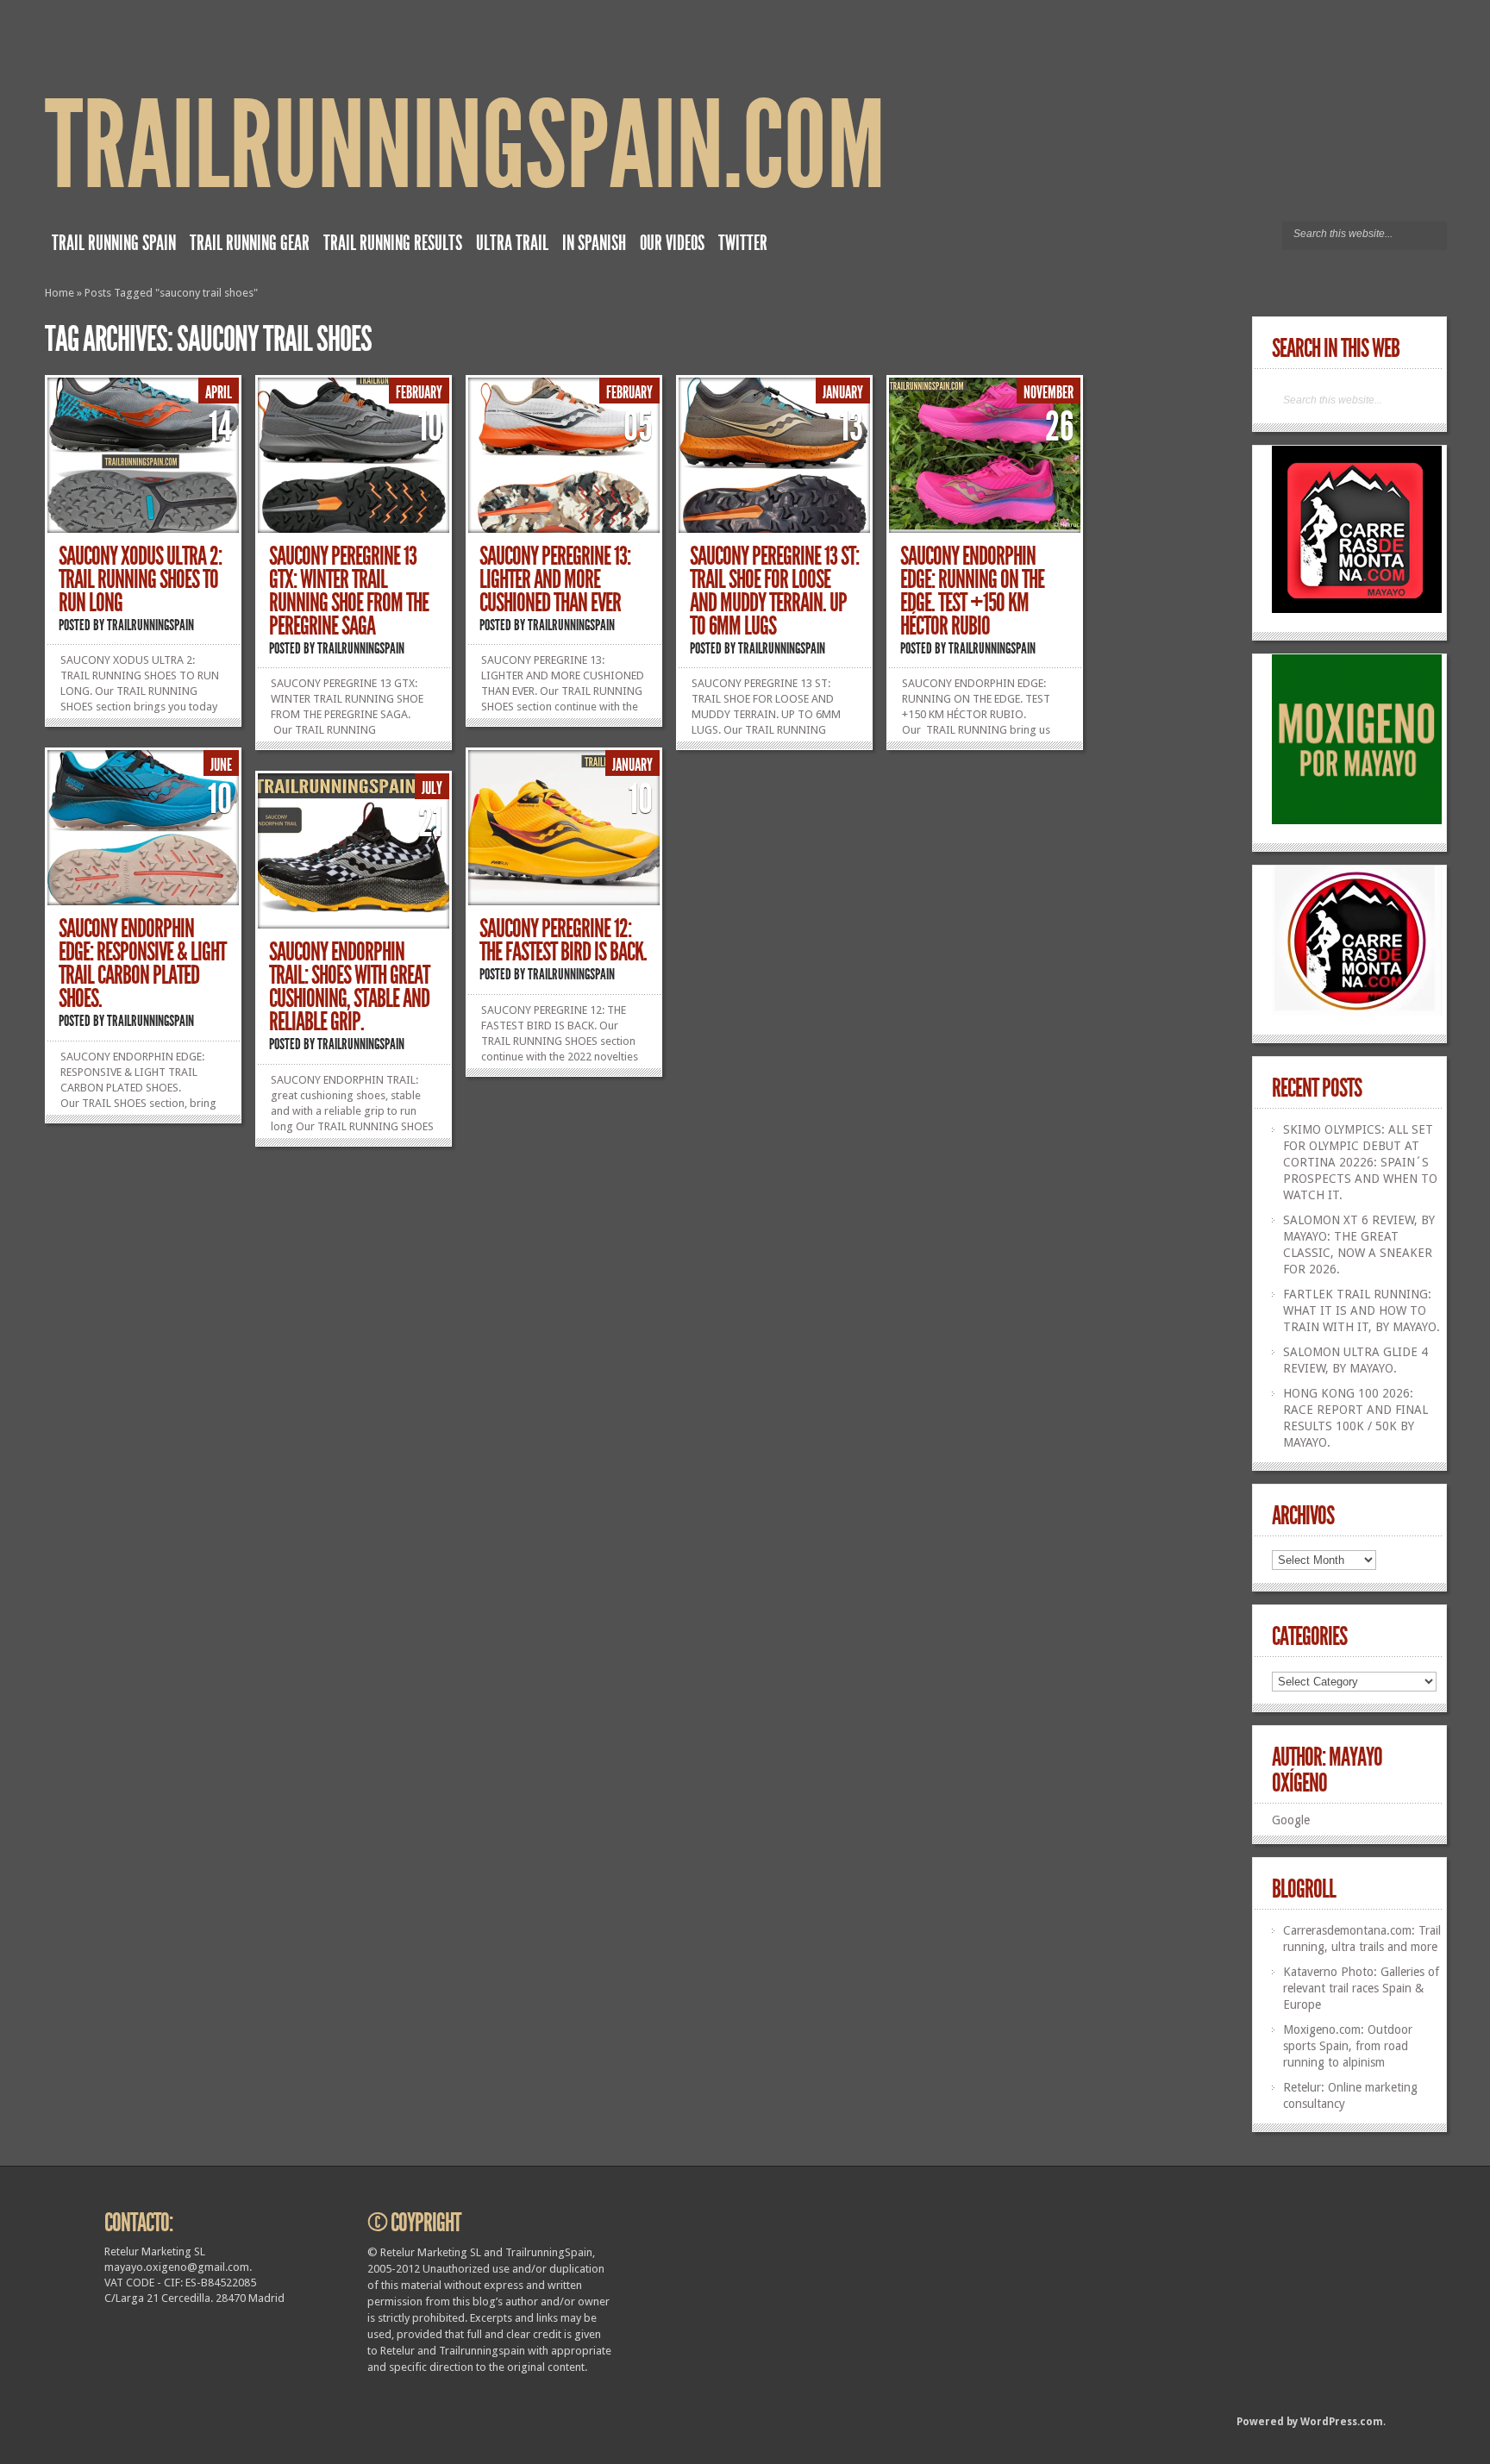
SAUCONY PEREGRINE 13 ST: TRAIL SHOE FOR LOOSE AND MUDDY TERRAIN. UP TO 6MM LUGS (774, 591)
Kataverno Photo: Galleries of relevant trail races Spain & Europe (1361, 1988)
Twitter (743, 243)
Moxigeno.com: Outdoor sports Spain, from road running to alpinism (1348, 2046)
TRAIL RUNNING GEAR (250, 243)
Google (1291, 1820)
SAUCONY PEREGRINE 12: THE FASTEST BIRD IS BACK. (563, 940)
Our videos (672, 243)
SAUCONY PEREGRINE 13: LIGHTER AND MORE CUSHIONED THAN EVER (555, 579)
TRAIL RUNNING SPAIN (114, 243)
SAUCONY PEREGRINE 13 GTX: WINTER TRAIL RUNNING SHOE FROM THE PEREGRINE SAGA (349, 591)
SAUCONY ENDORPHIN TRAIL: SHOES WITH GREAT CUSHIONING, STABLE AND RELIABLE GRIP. (349, 987)
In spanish (594, 243)
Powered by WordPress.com (1310, 2422)
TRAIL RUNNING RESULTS (393, 243)
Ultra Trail (512, 243)
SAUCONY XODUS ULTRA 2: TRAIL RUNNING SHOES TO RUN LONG (140, 579)
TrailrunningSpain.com (465, 146)
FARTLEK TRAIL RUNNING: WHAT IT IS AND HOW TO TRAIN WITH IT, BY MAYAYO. (1362, 1310)
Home (59, 293)
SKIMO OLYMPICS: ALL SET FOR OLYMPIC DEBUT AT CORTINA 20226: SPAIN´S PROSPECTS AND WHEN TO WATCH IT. (1360, 1162)
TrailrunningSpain (150, 625)
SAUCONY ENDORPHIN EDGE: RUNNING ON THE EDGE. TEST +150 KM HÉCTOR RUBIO (972, 591)
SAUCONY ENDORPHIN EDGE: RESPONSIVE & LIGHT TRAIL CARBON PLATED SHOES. (142, 963)
